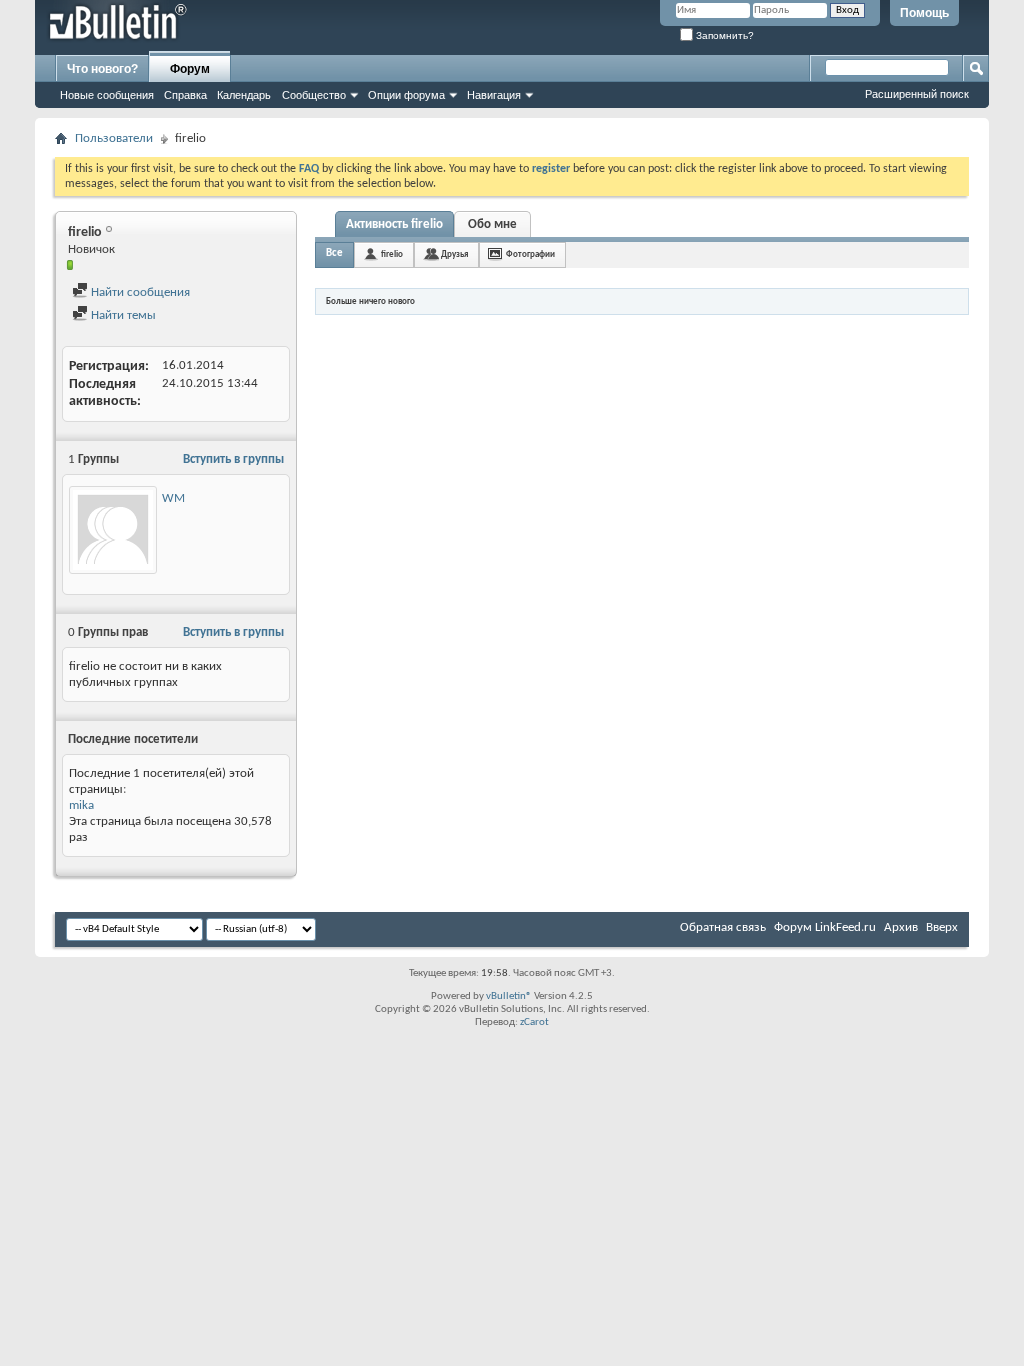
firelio (392, 254)
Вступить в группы (233, 459)
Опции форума (406, 95)
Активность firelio (394, 224)
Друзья (454, 254)
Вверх (942, 927)
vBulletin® (509, 996)
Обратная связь (723, 927)
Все (334, 253)
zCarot (534, 1022)
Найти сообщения (139, 292)
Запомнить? (723, 35)
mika (81, 805)
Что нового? (102, 69)
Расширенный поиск (917, 94)
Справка (185, 95)
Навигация (494, 95)
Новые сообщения (107, 95)
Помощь (924, 13)
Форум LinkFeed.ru (825, 927)
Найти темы (122, 315)
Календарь (244, 95)
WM (173, 498)
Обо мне (492, 224)
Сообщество (314, 95)
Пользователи (114, 138)
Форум (190, 69)
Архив (901, 927)
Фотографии (530, 254)
